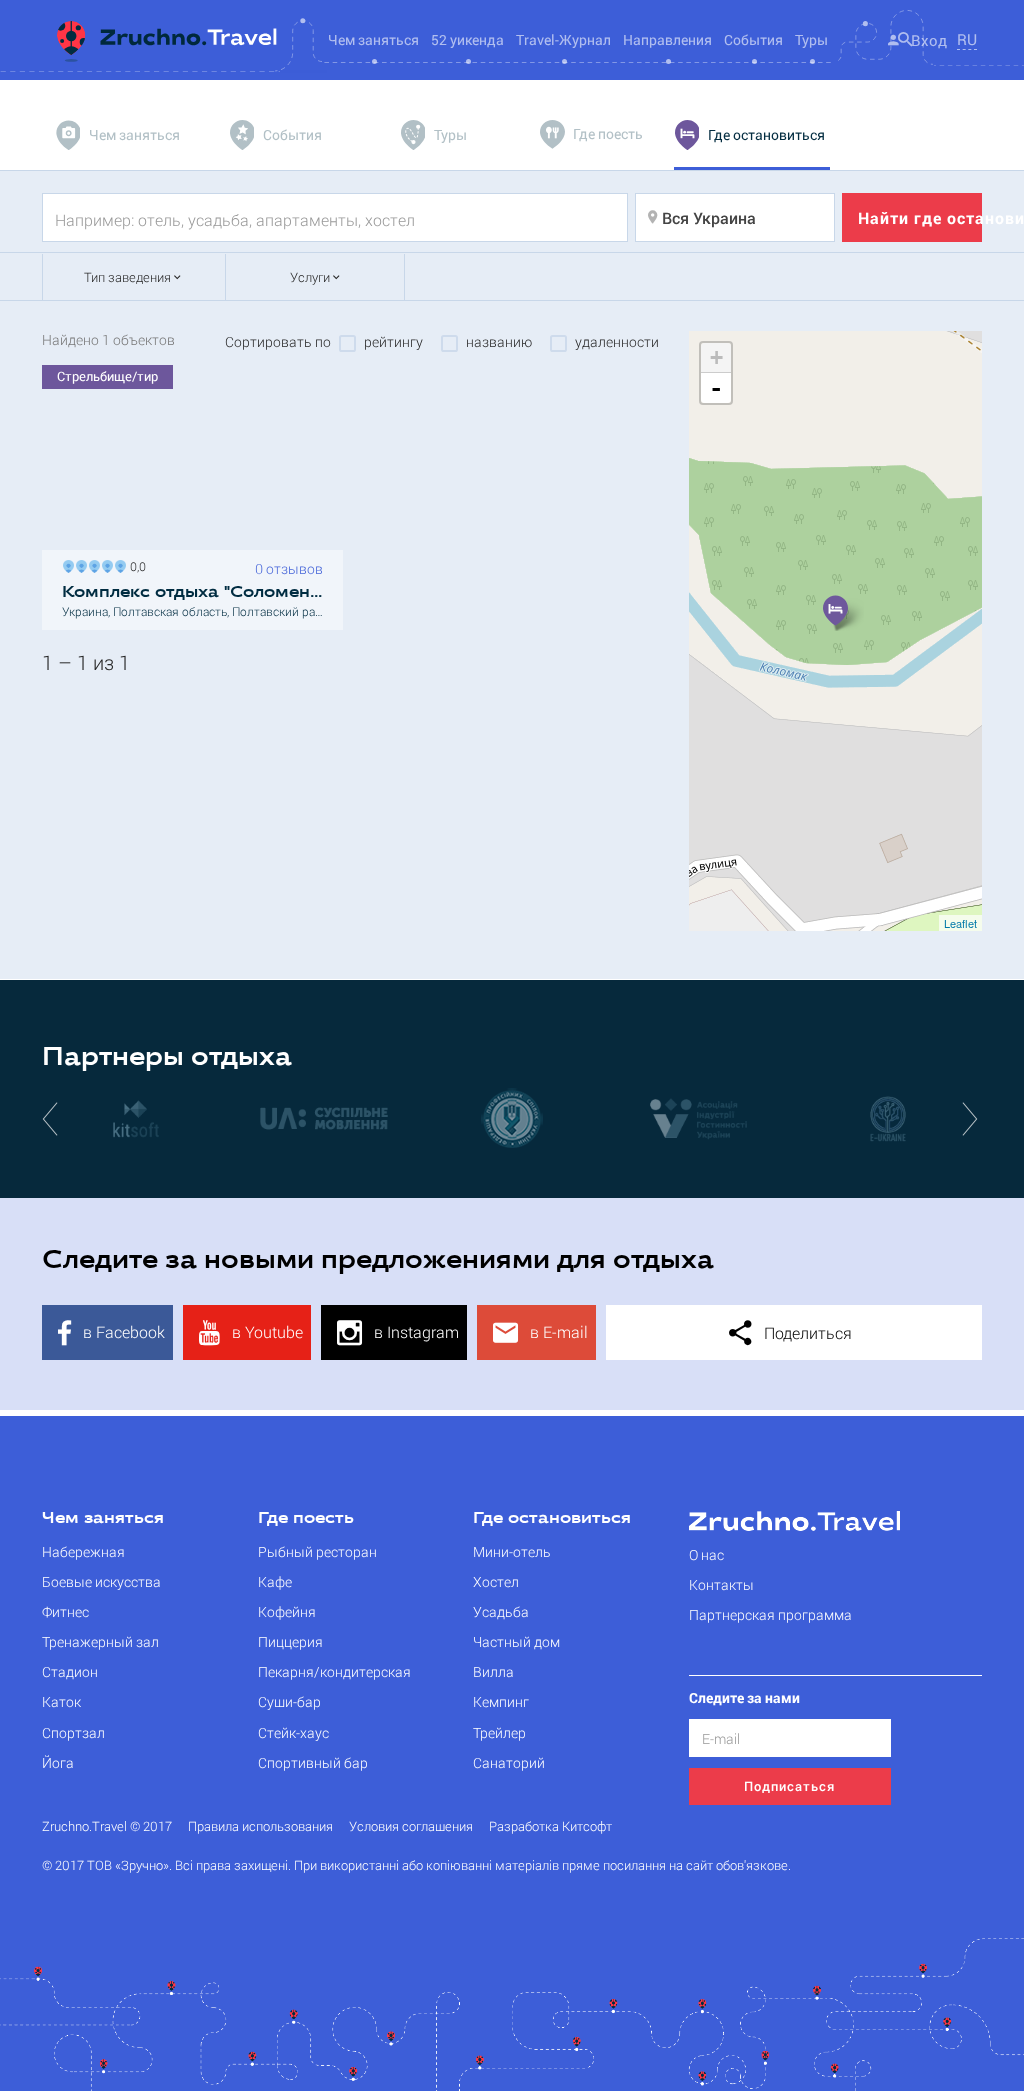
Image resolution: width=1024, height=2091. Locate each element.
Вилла (493, 1671)
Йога (58, 1762)
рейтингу (393, 342)
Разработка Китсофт (550, 1826)
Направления (667, 39)
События (753, 39)
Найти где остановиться (920, 217)
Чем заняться (103, 1519)
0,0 (135, 564)
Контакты (721, 1584)
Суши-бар (289, 1701)
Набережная (83, 1551)
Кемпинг (501, 1701)
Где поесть (306, 1519)
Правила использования (260, 1826)
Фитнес (65, 1611)
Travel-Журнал (563, 39)
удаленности (617, 342)
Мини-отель (512, 1551)
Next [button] (972, 1118)
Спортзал (73, 1732)
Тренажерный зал (100, 1641)
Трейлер (499, 1732)
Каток (61, 1701)
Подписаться (789, 1786)
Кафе (275, 1581)
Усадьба (501, 1611)
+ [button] (716, 357)
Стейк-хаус (293, 1732)
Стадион (70, 1671)
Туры (811, 39)
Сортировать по (278, 342)
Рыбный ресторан (317, 1551)
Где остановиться (552, 1519)
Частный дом (516, 1641)
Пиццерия (290, 1641)
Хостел (496, 1581)
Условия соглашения (411, 1826)
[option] (136, 1118)
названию (499, 342)
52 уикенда (467, 39)
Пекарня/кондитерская (334, 1671)
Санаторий (509, 1762)
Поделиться (806, 1332)
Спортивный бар (313, 1762)
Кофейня (287, 1611)
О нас (706, 1554)
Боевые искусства (101, 1581)
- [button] (716, 388)
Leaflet (960, 923)
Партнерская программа (770, 1614)
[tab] (120, 135)
